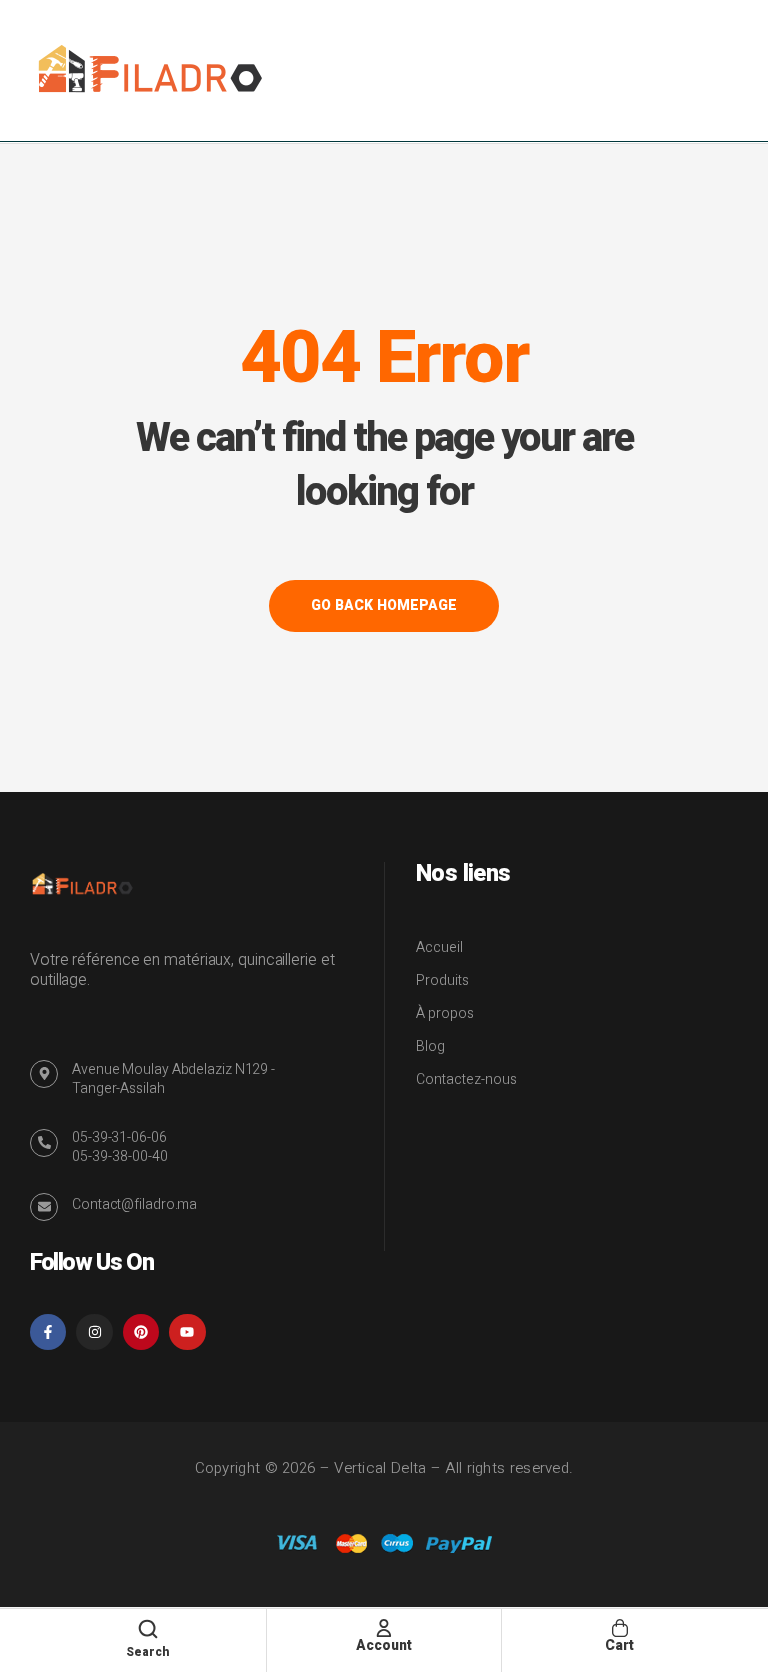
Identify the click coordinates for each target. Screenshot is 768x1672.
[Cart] (620, 1628)
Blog (430, 1046)
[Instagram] (94, 1332)
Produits (442, 980)
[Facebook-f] (48, 1332)
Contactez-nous (466, 1079)
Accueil (439, 947)
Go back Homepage (384, 605)
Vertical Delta (380, 1468)
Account (384, 1645)
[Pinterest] (141, 1332)
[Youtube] (187, 1332)
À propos (445, 1013)
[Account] (384, 1628)
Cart (619, 1645)
